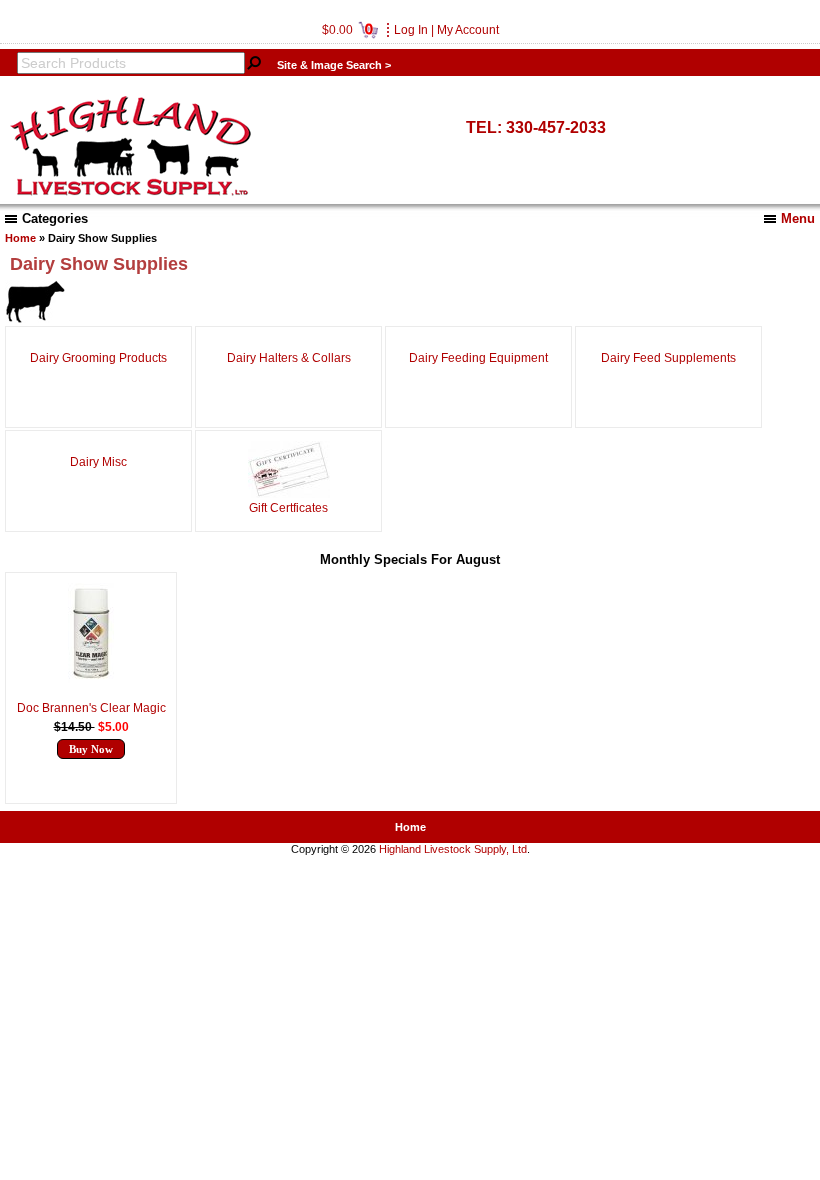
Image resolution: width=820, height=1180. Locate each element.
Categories (55, 218)
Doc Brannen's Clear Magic (91, 708)
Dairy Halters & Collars (289, 358)
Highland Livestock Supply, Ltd (453, 849)
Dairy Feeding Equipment (478, 358)
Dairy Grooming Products (98, 358)
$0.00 (347, 30)
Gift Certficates (288, 508)
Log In (411, 30)
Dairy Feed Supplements (668, 358)
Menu (798, 218)
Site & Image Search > (334, 65)
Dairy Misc (98, 462)
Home (20, 238)
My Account (468, 30)
